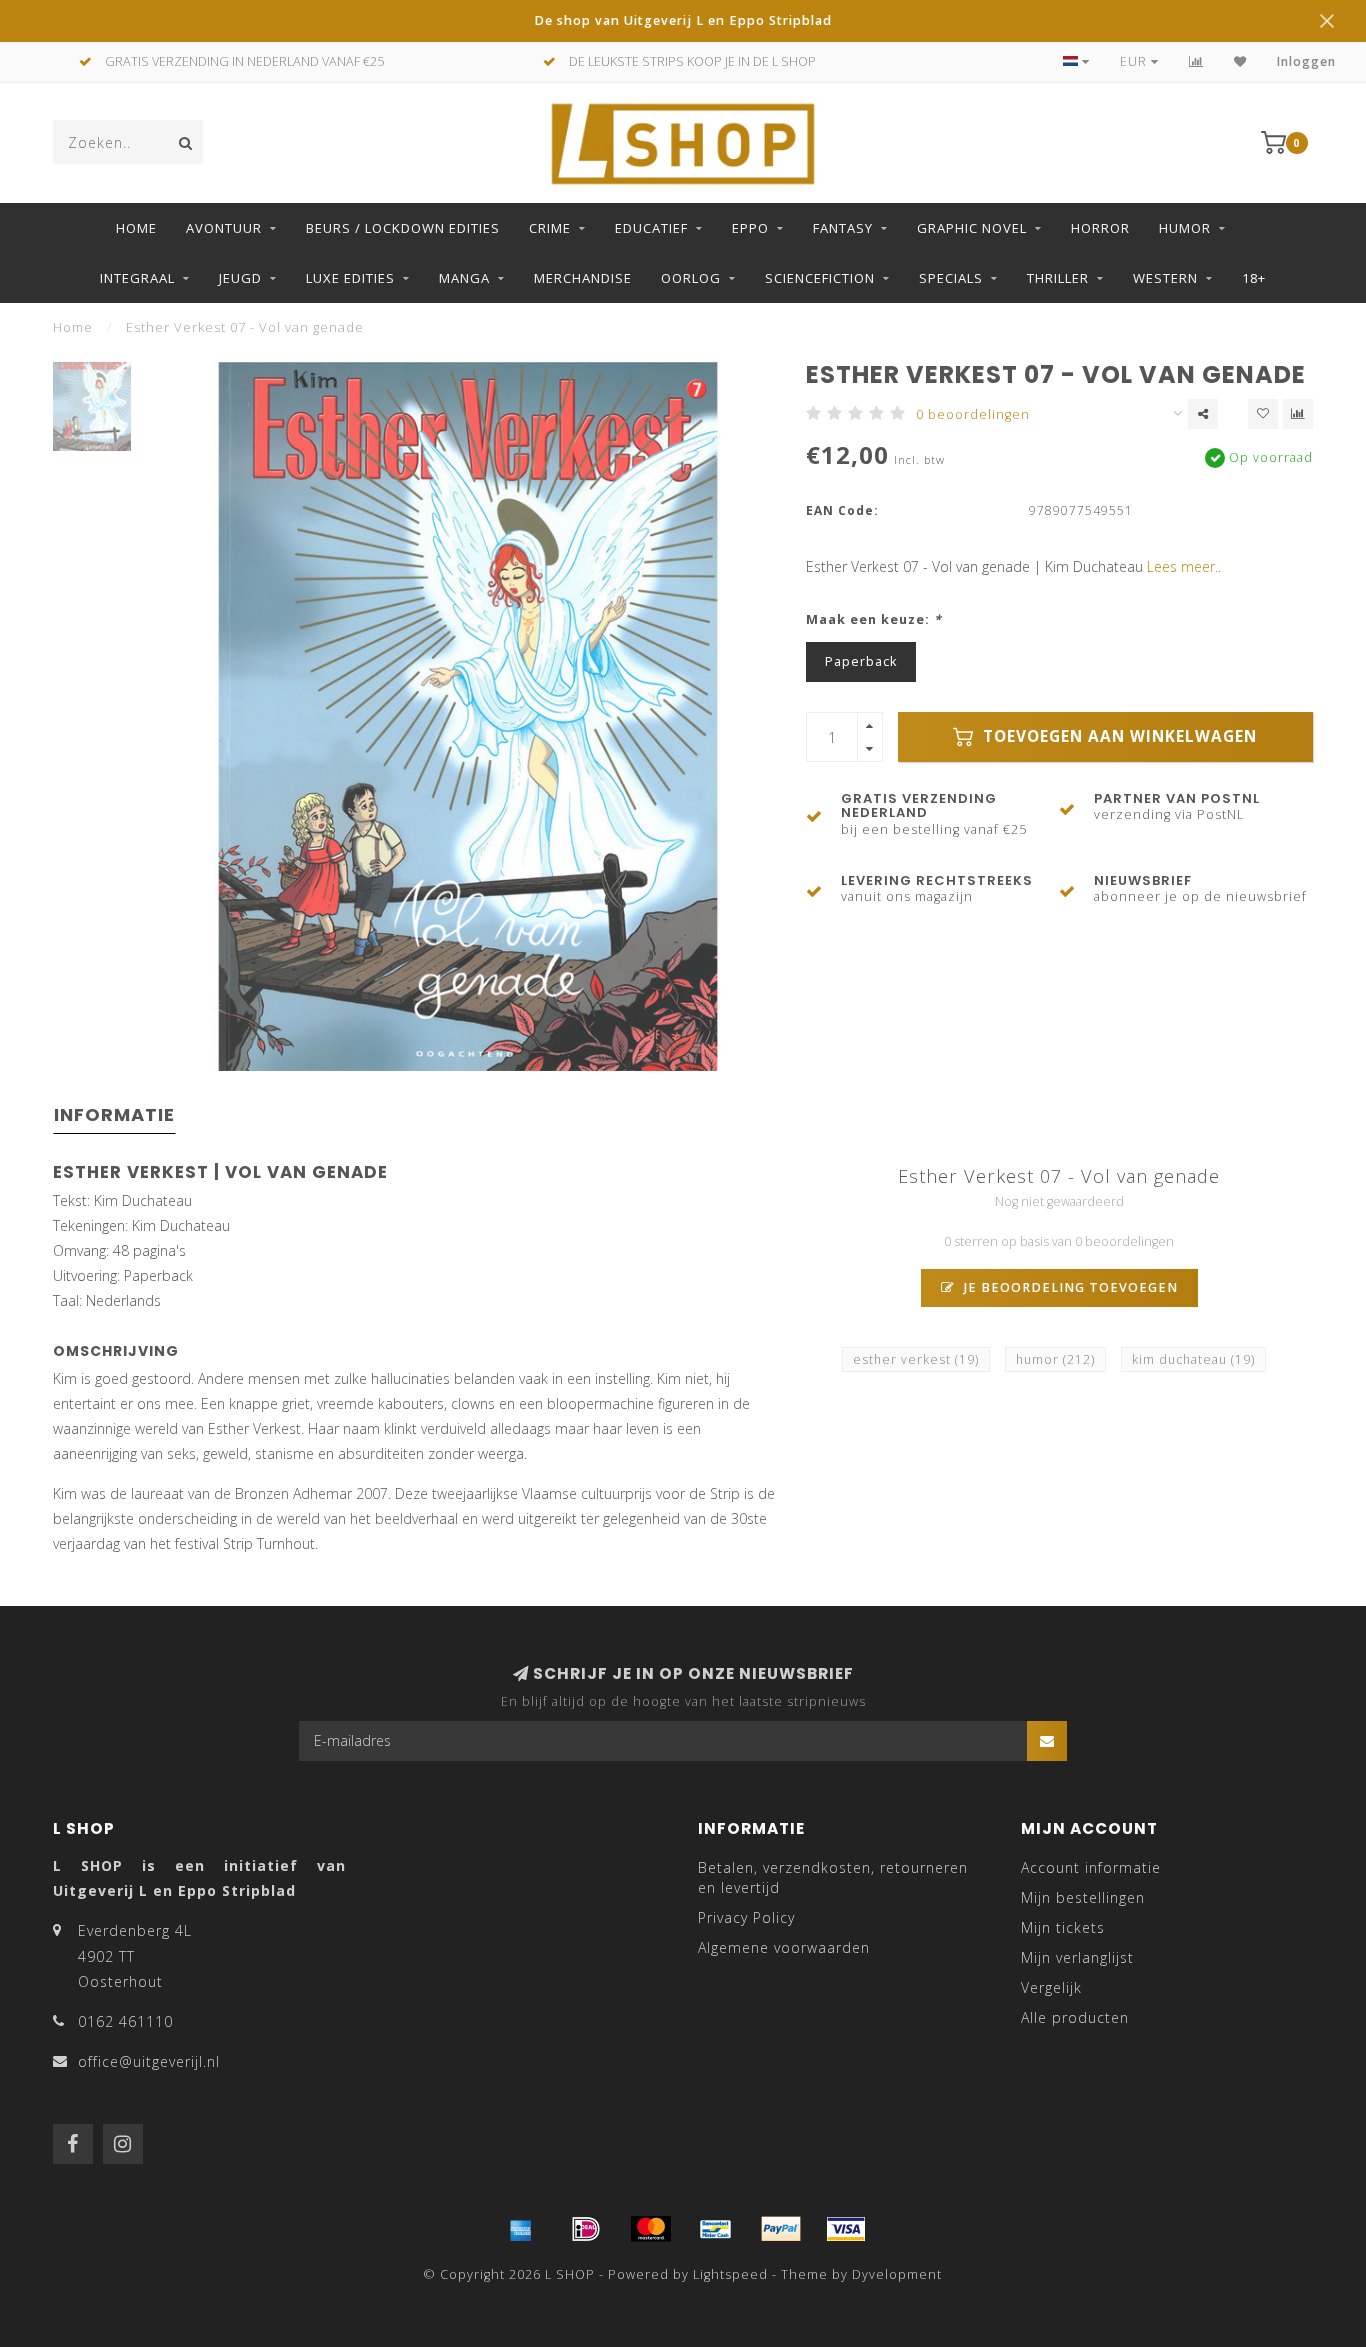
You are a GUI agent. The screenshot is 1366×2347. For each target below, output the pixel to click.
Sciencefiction (820, 278)
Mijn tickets (1063, 1927)
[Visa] (846, 2229)
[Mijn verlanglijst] (1240, 61)
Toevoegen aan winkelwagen (1117, 736)
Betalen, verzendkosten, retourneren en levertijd (833, 1877)
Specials (951, 278)
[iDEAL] (586, 2229)
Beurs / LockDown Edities (403, 228)
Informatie (114, 1114)
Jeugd (240, 278)
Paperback (861, 661)
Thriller (1058, 278)
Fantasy (843, 228)
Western (1165, 278)
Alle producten (1075, 2017)
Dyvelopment (897, 2274)
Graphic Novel (972, 228)
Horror (1100, 228)
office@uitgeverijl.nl (149, 2061)
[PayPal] (781, 2229)
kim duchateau (1193, 1359)
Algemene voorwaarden (784, 1947)
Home (136, 228)
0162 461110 (125, 2021)
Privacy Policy (746, 1917)
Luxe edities (350, 278)
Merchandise (583, 278)
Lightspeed (730, 2274)
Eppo (750, 228)
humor (1055, 1359)
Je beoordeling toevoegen (1069, 1287)
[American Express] (521, 2229)
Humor (1185, 228)
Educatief (651, 228)
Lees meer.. (1184, 566)
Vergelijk (1051, 1987)
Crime (550, 228)
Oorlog (691, 278)
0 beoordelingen (973, 414)
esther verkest (916, 1359)
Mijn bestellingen (1083, 1897)
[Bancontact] (716, 2229)
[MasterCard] (651, 2229)
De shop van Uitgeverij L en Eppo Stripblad (683, 20)
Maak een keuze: (874, 619)
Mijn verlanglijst (1077, 1957)
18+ (1254, 278)
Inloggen (1306, 61)
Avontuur (224, 228)
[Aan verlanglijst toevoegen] (1263, 414)
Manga (464, 278)
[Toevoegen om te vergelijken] (1298, 414)
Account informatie (1091, 1867)
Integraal (137, 278)
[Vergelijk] (1196, 61)
